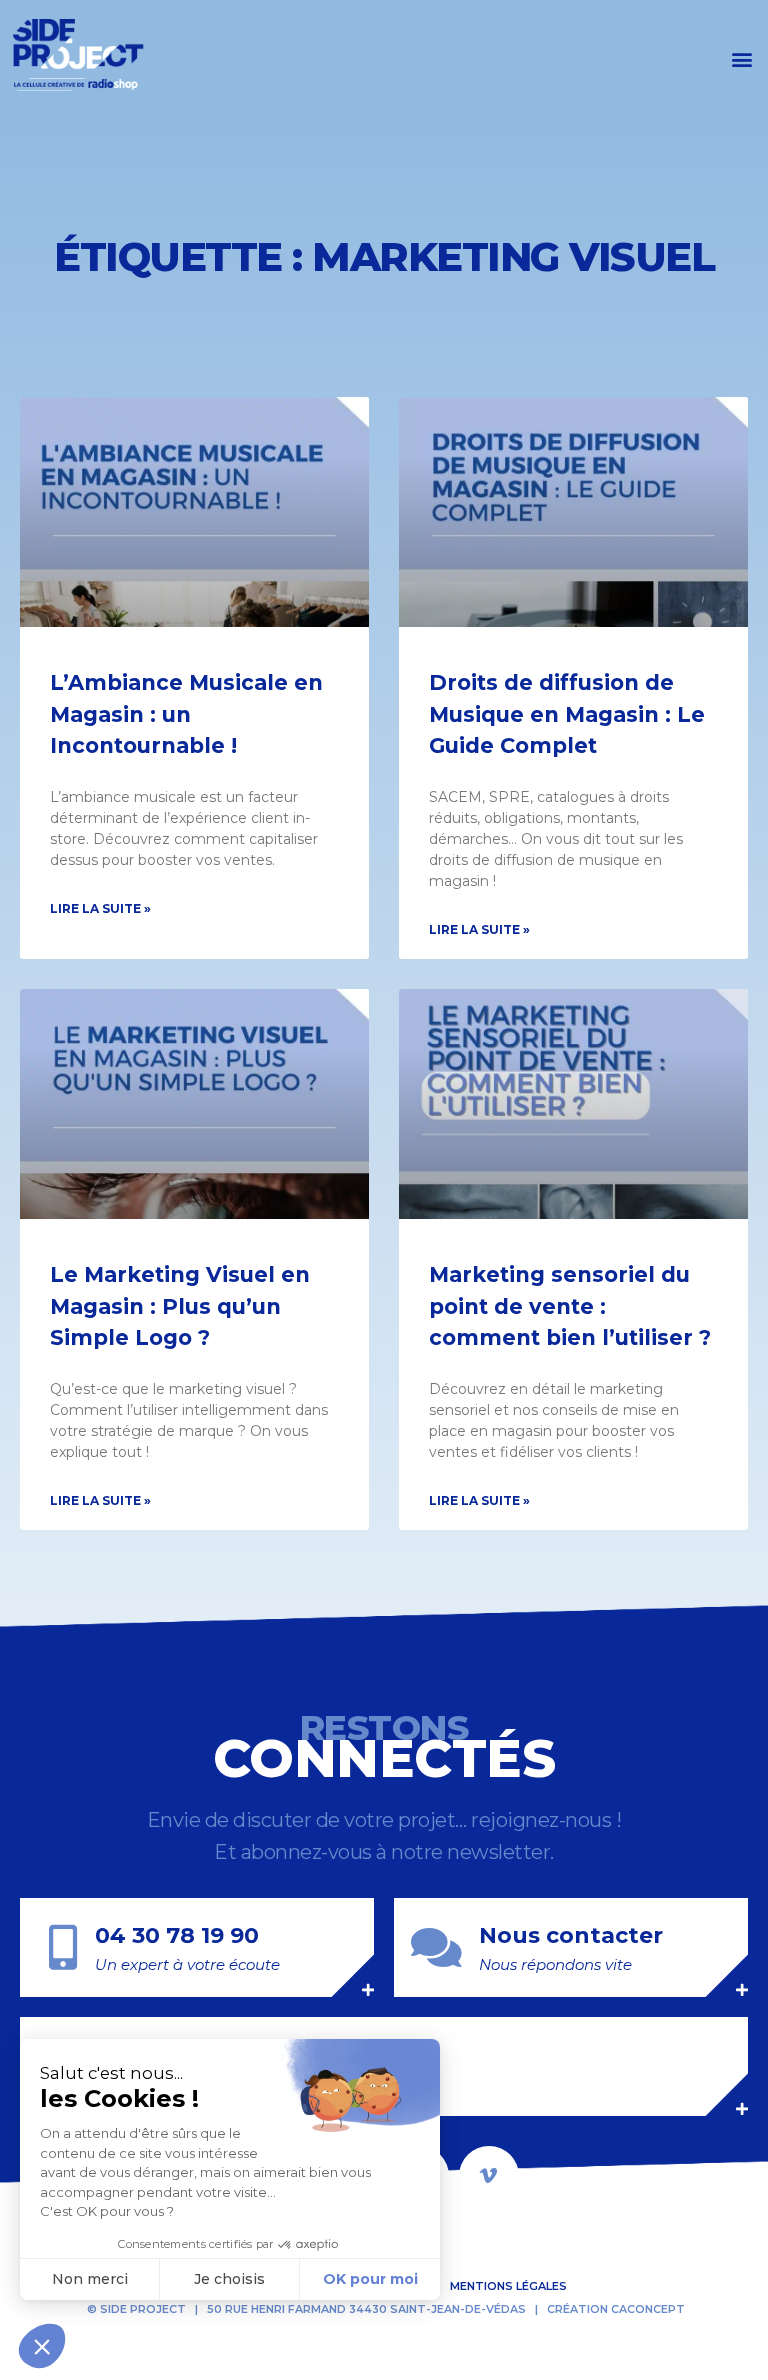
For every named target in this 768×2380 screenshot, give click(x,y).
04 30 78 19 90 (177, 1935)
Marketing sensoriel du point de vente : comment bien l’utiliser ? (570, 1306)
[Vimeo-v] (489, 2176)
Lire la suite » (100, 908)
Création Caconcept (616, 2309)
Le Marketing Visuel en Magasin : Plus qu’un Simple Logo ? (180, 1306)
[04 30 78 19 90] (62, 1947)
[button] (741, 58)
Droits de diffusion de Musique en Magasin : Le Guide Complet (567, 714)
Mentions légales (508, 2286)
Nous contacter (571, 1935)
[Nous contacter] (436, 1947)
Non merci (90, 2279)
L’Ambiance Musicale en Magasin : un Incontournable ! (186, 714)
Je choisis (229, 2279)
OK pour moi (370, 2279)
